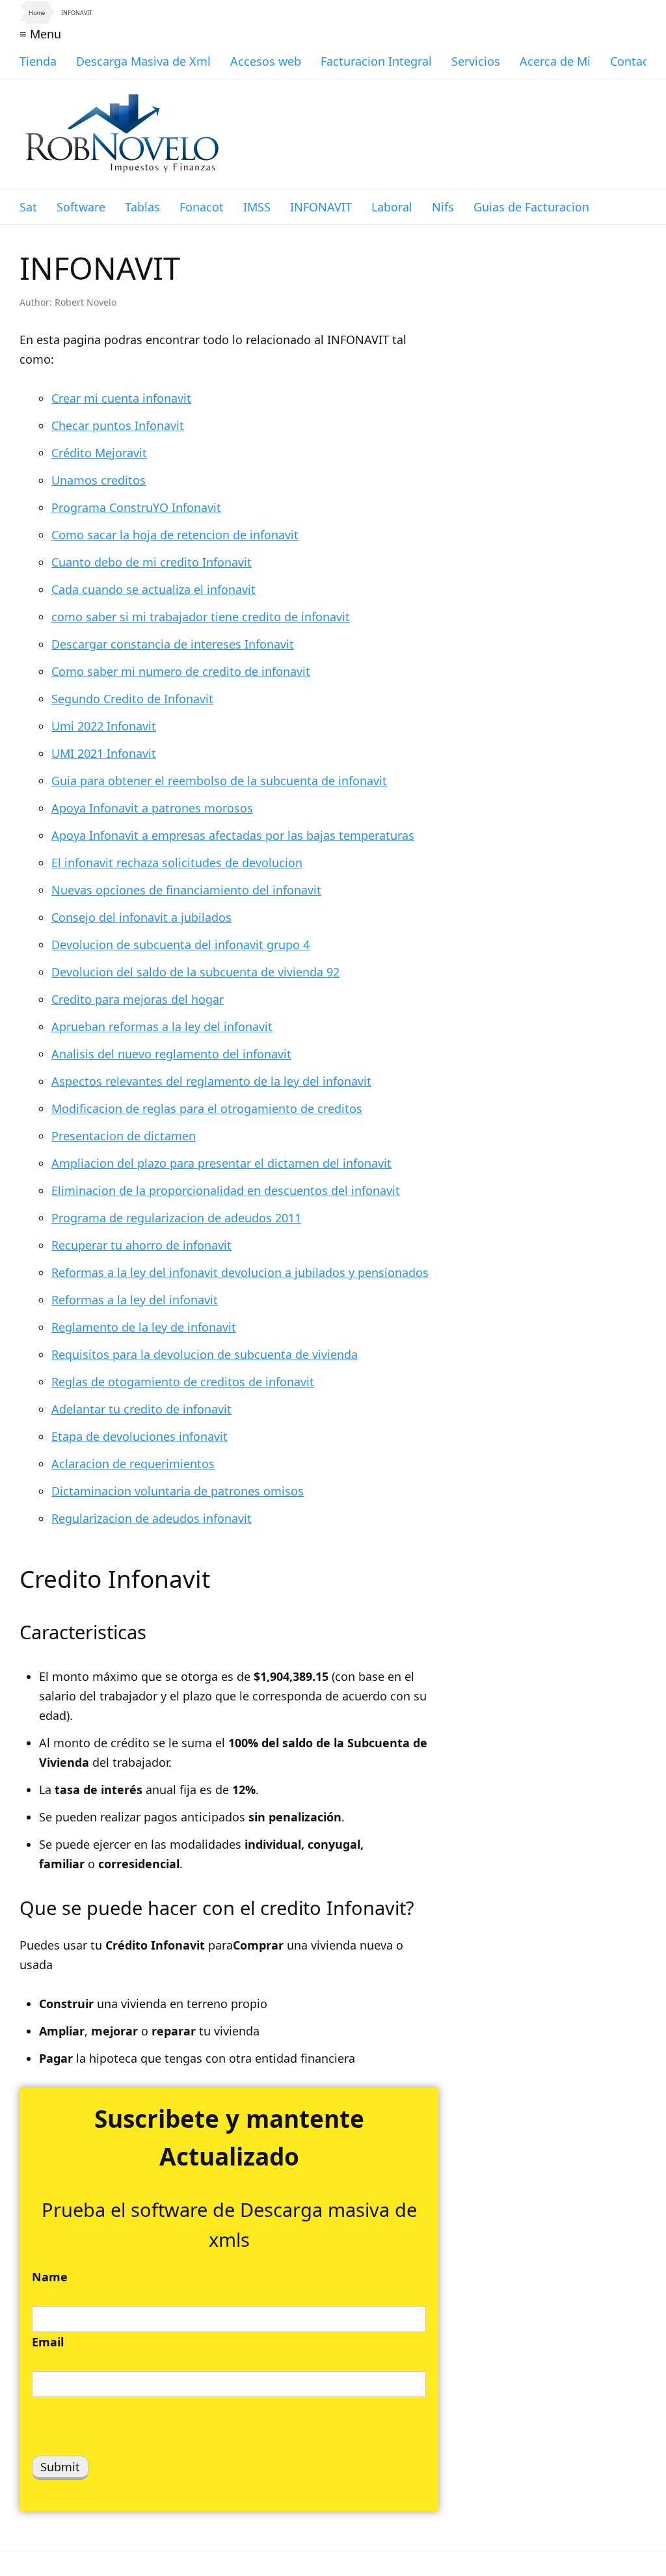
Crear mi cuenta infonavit (121, 398)
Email (48, 2342)
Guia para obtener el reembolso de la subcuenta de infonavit (219, 781)
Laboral (392, 207)
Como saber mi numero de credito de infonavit (181, 671)
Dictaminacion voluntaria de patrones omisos (178, 1491)
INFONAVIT (321, 207)
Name (50, 2277)
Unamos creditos (99, 480)
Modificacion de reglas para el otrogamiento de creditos (207, 1108)
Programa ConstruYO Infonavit (136, 507)
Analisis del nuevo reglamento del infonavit (171, 1054)
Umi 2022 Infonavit (104, 726)
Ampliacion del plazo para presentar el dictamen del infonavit (221, 1163)
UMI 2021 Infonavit (104, 753)
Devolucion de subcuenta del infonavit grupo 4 (180, 945)
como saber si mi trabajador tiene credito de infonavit (201, 617)
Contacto (635, 61)
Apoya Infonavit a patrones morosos (152, 808)
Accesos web (266, 61)
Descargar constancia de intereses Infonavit (173, 644)
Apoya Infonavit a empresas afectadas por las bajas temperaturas (233, 835)
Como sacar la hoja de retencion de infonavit (175, 535)
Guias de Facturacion (531, 207)
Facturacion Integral (376, 61)
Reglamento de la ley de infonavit (144, 1327)
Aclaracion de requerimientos (133, 1464)
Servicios (476, 61)
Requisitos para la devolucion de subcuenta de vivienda (205, 1354)
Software (81, 207)
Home (37, 13)
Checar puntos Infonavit (118, 425)
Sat (28, 207)
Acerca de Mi (555, 61)
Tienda (38, 61)
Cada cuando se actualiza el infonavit (153, 589)
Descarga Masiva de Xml (143, 61)
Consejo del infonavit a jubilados (141, 917)
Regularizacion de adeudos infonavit (152, 1518)
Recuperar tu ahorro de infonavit (141, 1245)
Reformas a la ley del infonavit (135, 1300)
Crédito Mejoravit (99, 453)
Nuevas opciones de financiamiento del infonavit (186, 890)
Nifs (443, 207)
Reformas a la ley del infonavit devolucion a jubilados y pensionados (240, 1272)
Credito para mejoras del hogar (138, 999)
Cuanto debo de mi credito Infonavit (152, 562)
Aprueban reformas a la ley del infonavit (162, 1026)
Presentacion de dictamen (124, 1136)
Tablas (142, 207)
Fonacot (202, 207)
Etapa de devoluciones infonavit (140, 1436)
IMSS (257, 207)
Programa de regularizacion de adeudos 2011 (176, 1218)
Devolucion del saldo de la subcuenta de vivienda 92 (195, 972)
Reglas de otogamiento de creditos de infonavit (183, 1382)
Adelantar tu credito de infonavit (141, 1409)
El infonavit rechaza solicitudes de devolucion (177, 863)
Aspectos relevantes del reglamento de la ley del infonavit (211, 1081)
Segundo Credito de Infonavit (132, 699)
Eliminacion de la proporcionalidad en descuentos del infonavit (226, 1190)
